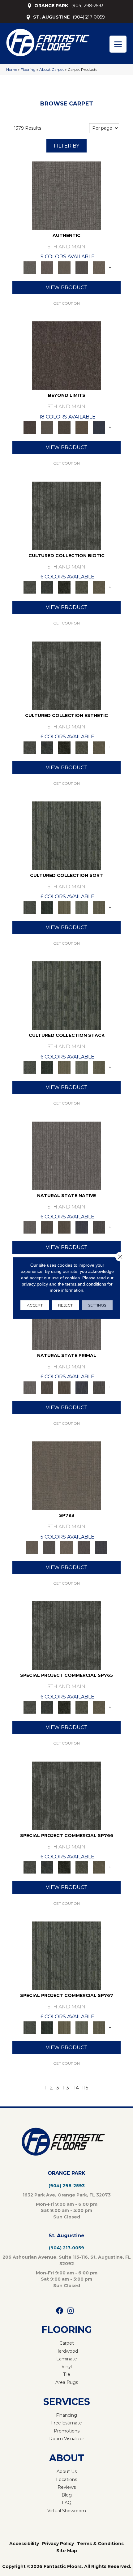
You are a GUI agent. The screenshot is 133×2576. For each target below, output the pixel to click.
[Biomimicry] (66, 515)
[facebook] (60, 2311)
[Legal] (82, 267)
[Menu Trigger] (118, 44)
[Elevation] (64, 427)
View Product (67, 288)
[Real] (99, 267)
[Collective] (64, 587)
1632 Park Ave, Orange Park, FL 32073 (67, 2195)
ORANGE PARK (51, 6)
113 (66, 2088)
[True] (101, 1547)
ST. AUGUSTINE (51, 17)
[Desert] (47, 427)
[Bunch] (47, 907)
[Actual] (66, 195)
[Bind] (66, 835)
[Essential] (47, 1227)
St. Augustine (66, 2236)
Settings (97, 1305)
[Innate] (82, 1227)
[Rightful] (84, 1547)
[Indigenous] (64, 1227)
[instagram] (71, 2311)
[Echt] (47, 267)
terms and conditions (86, 1284)
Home (12, 69)
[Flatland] (99, 427)
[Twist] (99, 907)
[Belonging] (66, 1155)
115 (85, 2088)
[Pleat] (82, 907)
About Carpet (52, 69)
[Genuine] (64, 267)
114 (75, 2088)
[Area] (66, 355)
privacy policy (35, 1284)
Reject (65, 1305)
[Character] (47, 587)
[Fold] (64, 907)
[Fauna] (82, 427)
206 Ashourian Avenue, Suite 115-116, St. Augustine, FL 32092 (67, 2260)
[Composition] (82, 587)
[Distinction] (99, 587)
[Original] (99, 1227)
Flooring (28, 69)
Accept (35, 1305)
